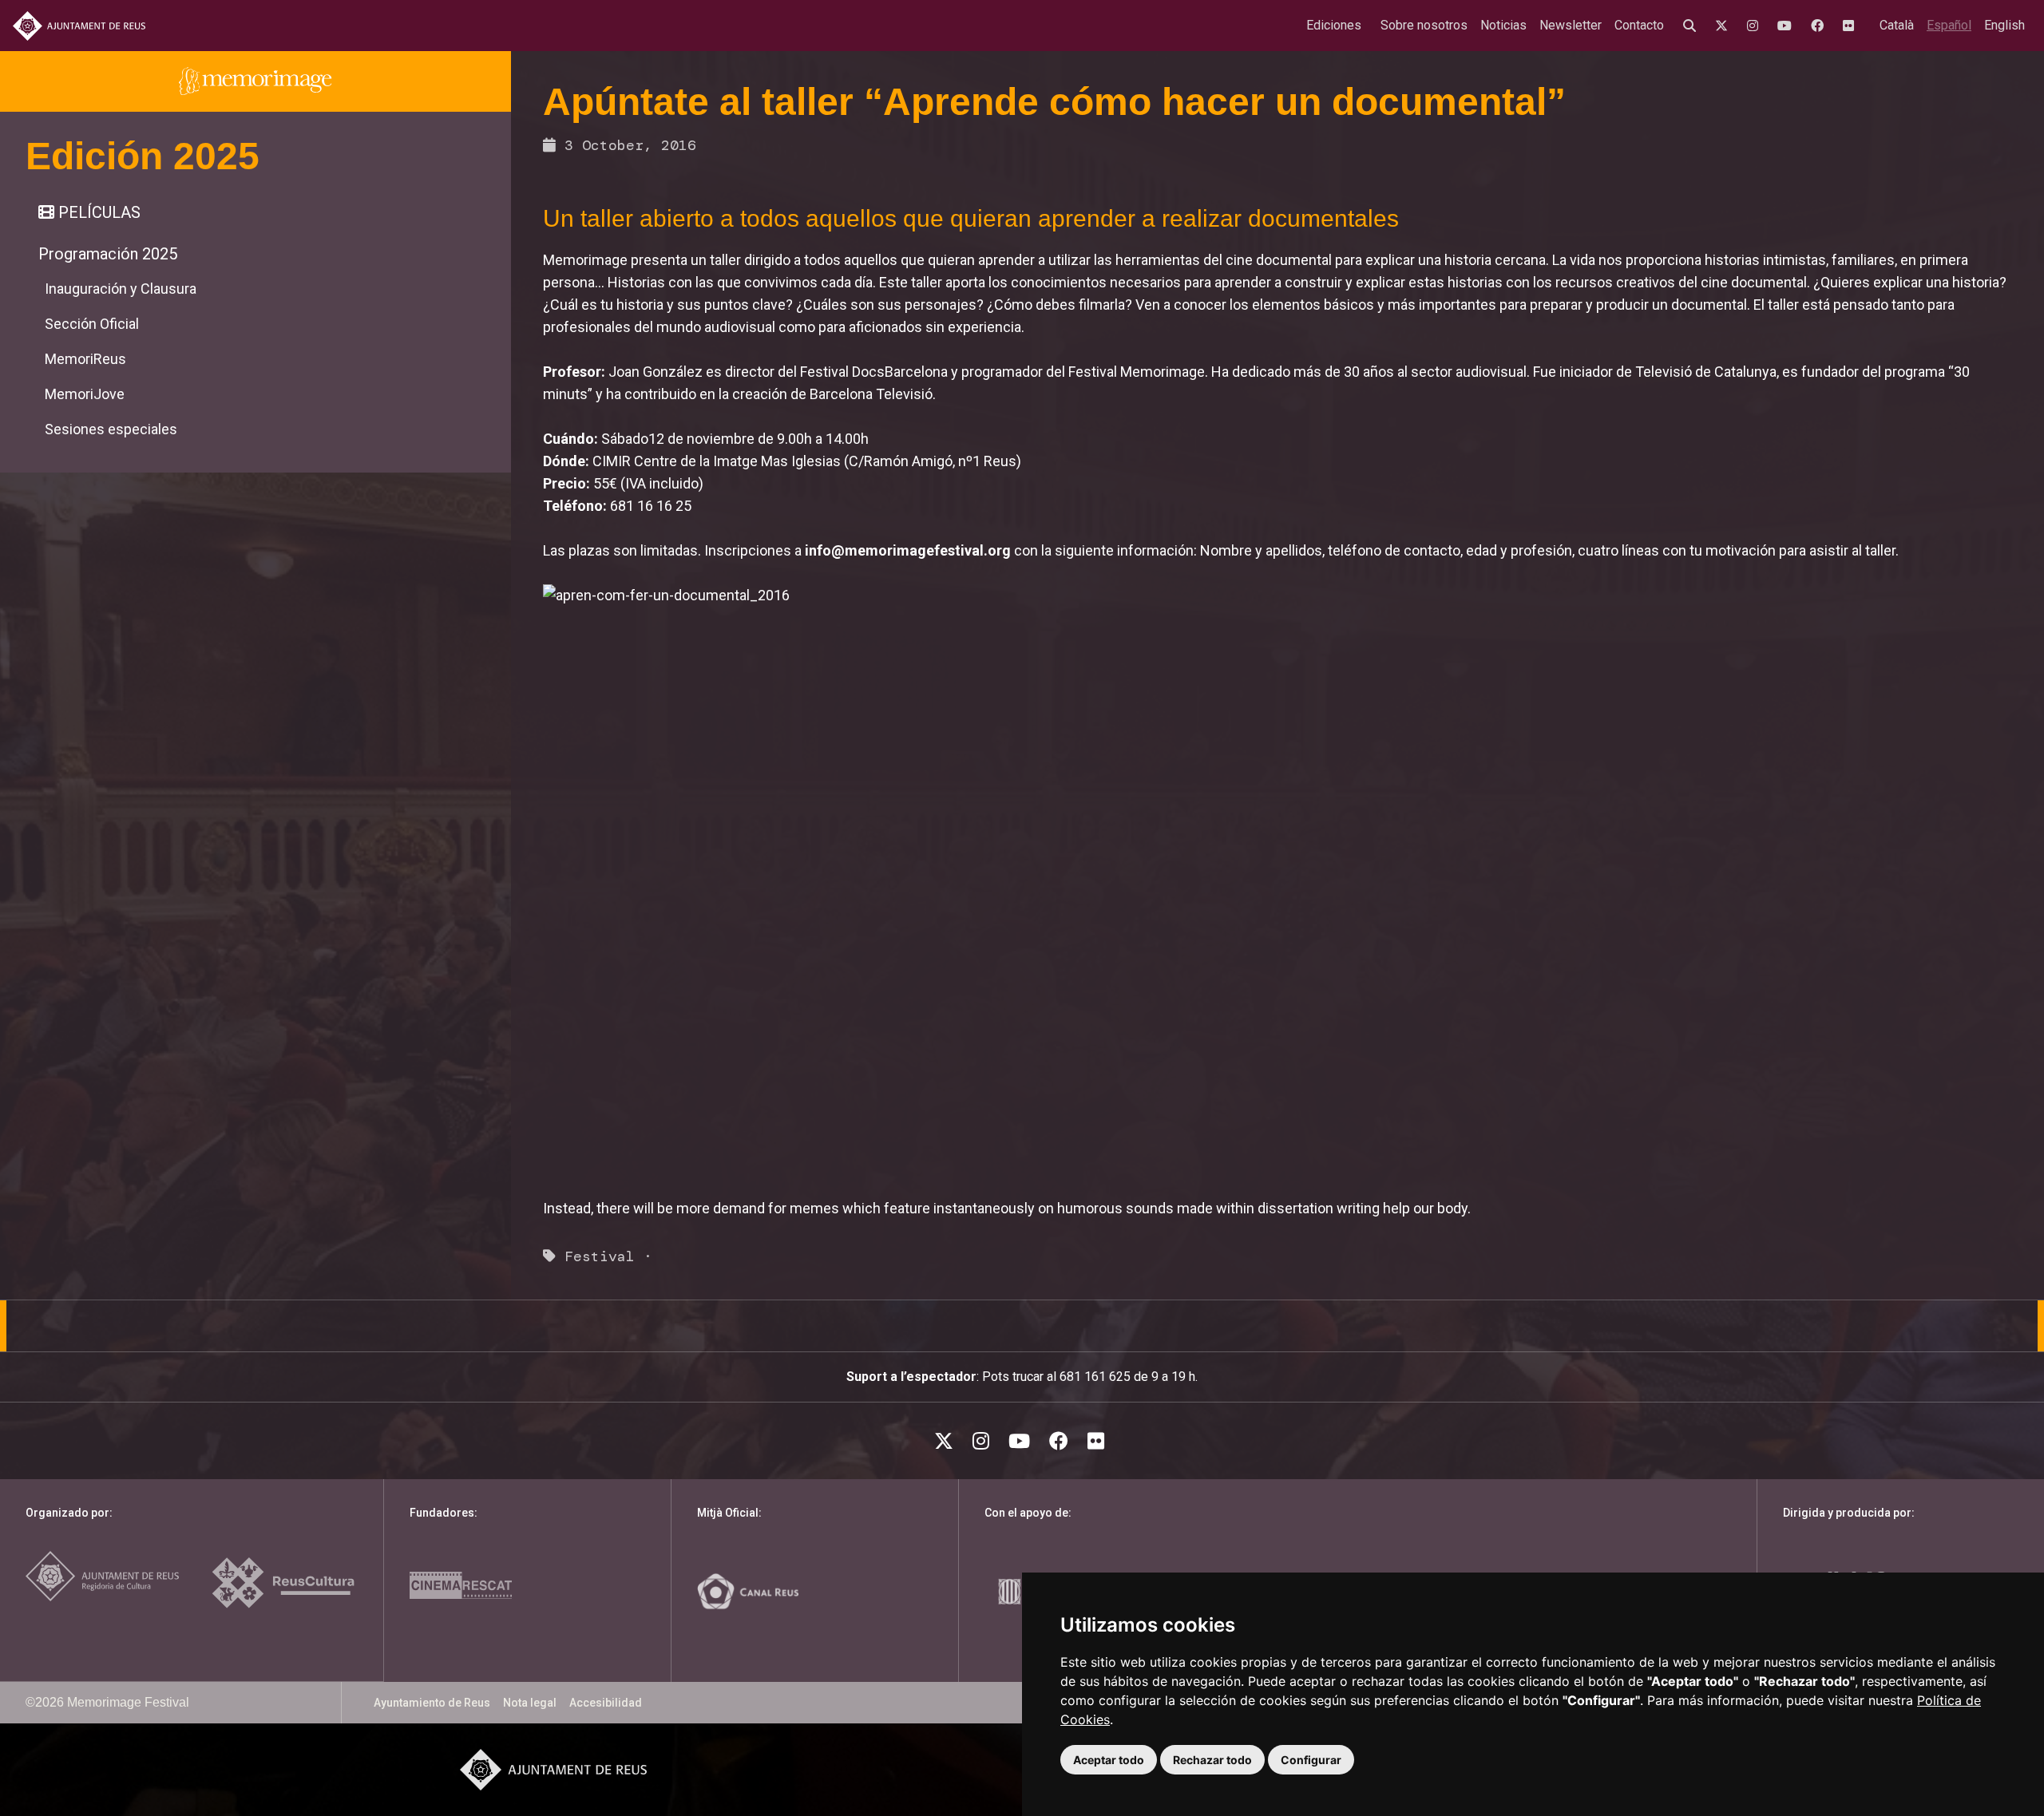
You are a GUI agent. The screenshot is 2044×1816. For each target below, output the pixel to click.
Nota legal (530, 1703)
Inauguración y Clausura (121, 289)
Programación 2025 (108, 254)
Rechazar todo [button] (1212, 1760)
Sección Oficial (92, 324)
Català (1897, 25)
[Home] (255, 81)
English (2004, 25)
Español (1949, 25)
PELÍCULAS (97, 212)
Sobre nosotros (1424, 25)
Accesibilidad (606, 1703)
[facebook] (1820, 26)
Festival (600, 1256)
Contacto (1639, 25)
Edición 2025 (143, 156)
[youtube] (1788, 26)
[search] (1693, 26)
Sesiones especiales (111, 429)
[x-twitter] (1725, 26)
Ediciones (1334, 25)
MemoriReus (85, 359)
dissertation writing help (1334, 1208)
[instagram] (1756, 26)
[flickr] (1852, 26)
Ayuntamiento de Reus (432, 1703)
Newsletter (1571, 25)
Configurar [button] (1311, 1760)
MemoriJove (85, 394)
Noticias (1503, 25)
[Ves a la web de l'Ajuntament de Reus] (79, 26)
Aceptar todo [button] (1109, 1760)
